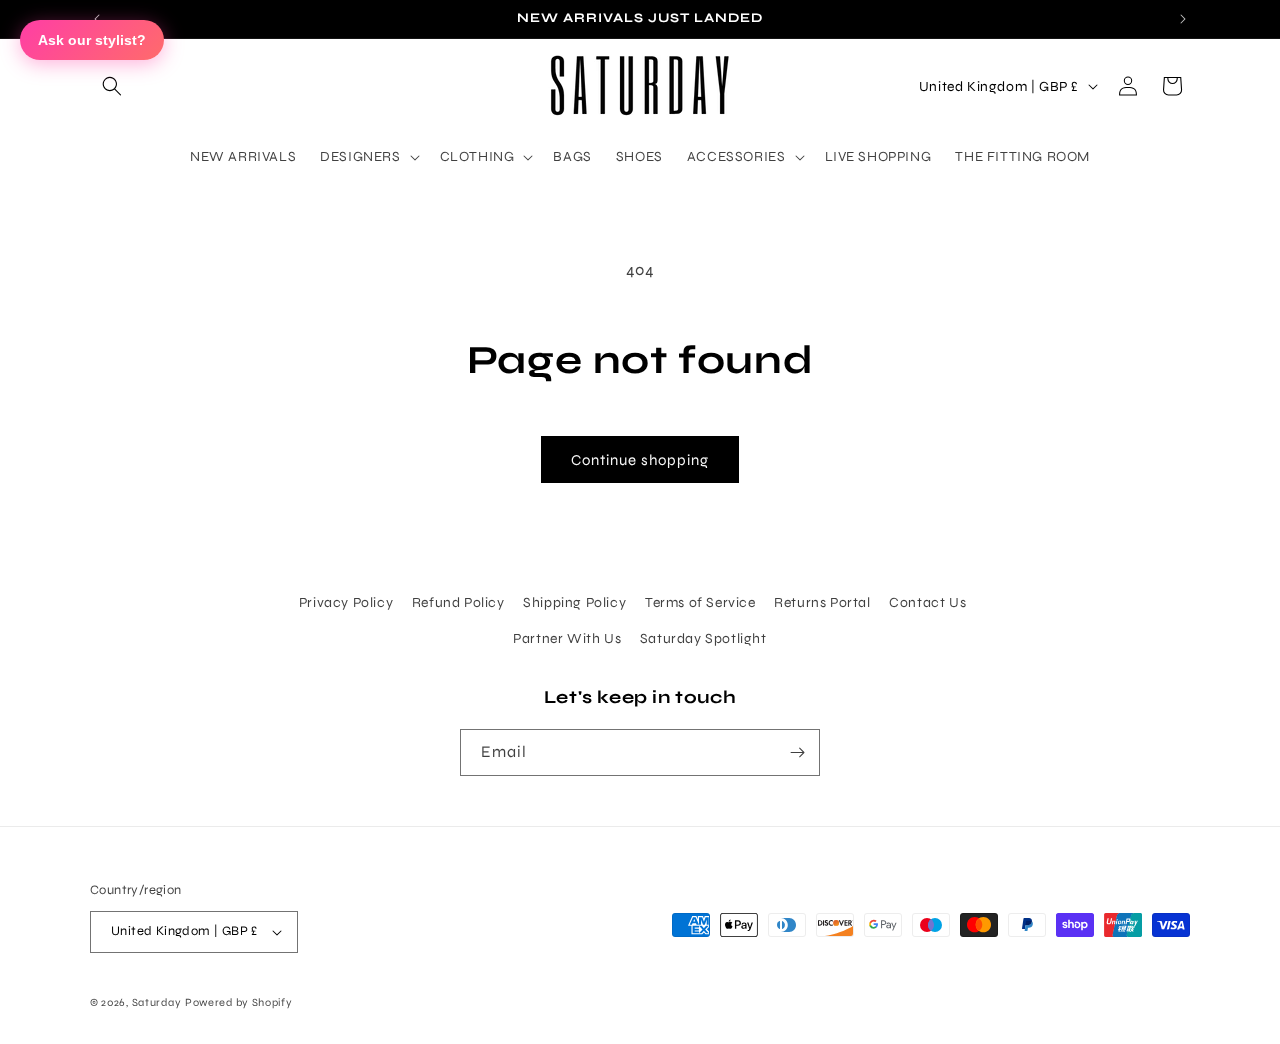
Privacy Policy (346, 602)
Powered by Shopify (239, 1002)
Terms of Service (700, 602)
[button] (112, 86)
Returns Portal (822, 602)
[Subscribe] (797, 752)
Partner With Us (567, 638)
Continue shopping (640, 460)
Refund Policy (458, 602)
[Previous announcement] (97, 19)
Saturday (157, 1002)
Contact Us (927, 602)
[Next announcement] (1183, 19)
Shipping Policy (574, 602)
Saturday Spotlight (703, 638)
